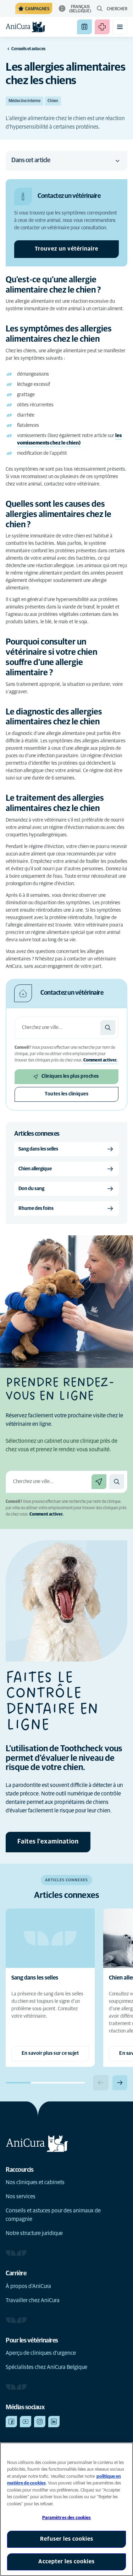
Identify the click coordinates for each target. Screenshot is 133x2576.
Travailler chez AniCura (33, 2300)
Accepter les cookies (66, 2562)
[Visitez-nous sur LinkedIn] (54, 2422)
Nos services (21, 2196)
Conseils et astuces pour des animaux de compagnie (53, 2215)
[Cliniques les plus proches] (99, 1482)
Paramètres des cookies (67, 2518)
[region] (66, 2509)
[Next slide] (120, 2083)
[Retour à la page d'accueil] (26, 27)
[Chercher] (108, 1028)
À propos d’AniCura (28, 2286)
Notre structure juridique (34, 2233)
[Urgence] (102, 27)
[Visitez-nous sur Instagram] (40, 2422)
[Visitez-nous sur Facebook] (11, 2422)
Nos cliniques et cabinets (35, 2182)
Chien (53, 101)
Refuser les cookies (67, 2539)
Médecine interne (24, 101)
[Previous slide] (101, 2083)
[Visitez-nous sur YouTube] (26, 2422)
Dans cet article (31, 160)
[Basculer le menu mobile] (120, 27)
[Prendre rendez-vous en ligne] (84, 27)
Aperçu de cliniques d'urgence (41, 2353)
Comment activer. (100, 1060)
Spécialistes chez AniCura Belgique (46, 2367)
